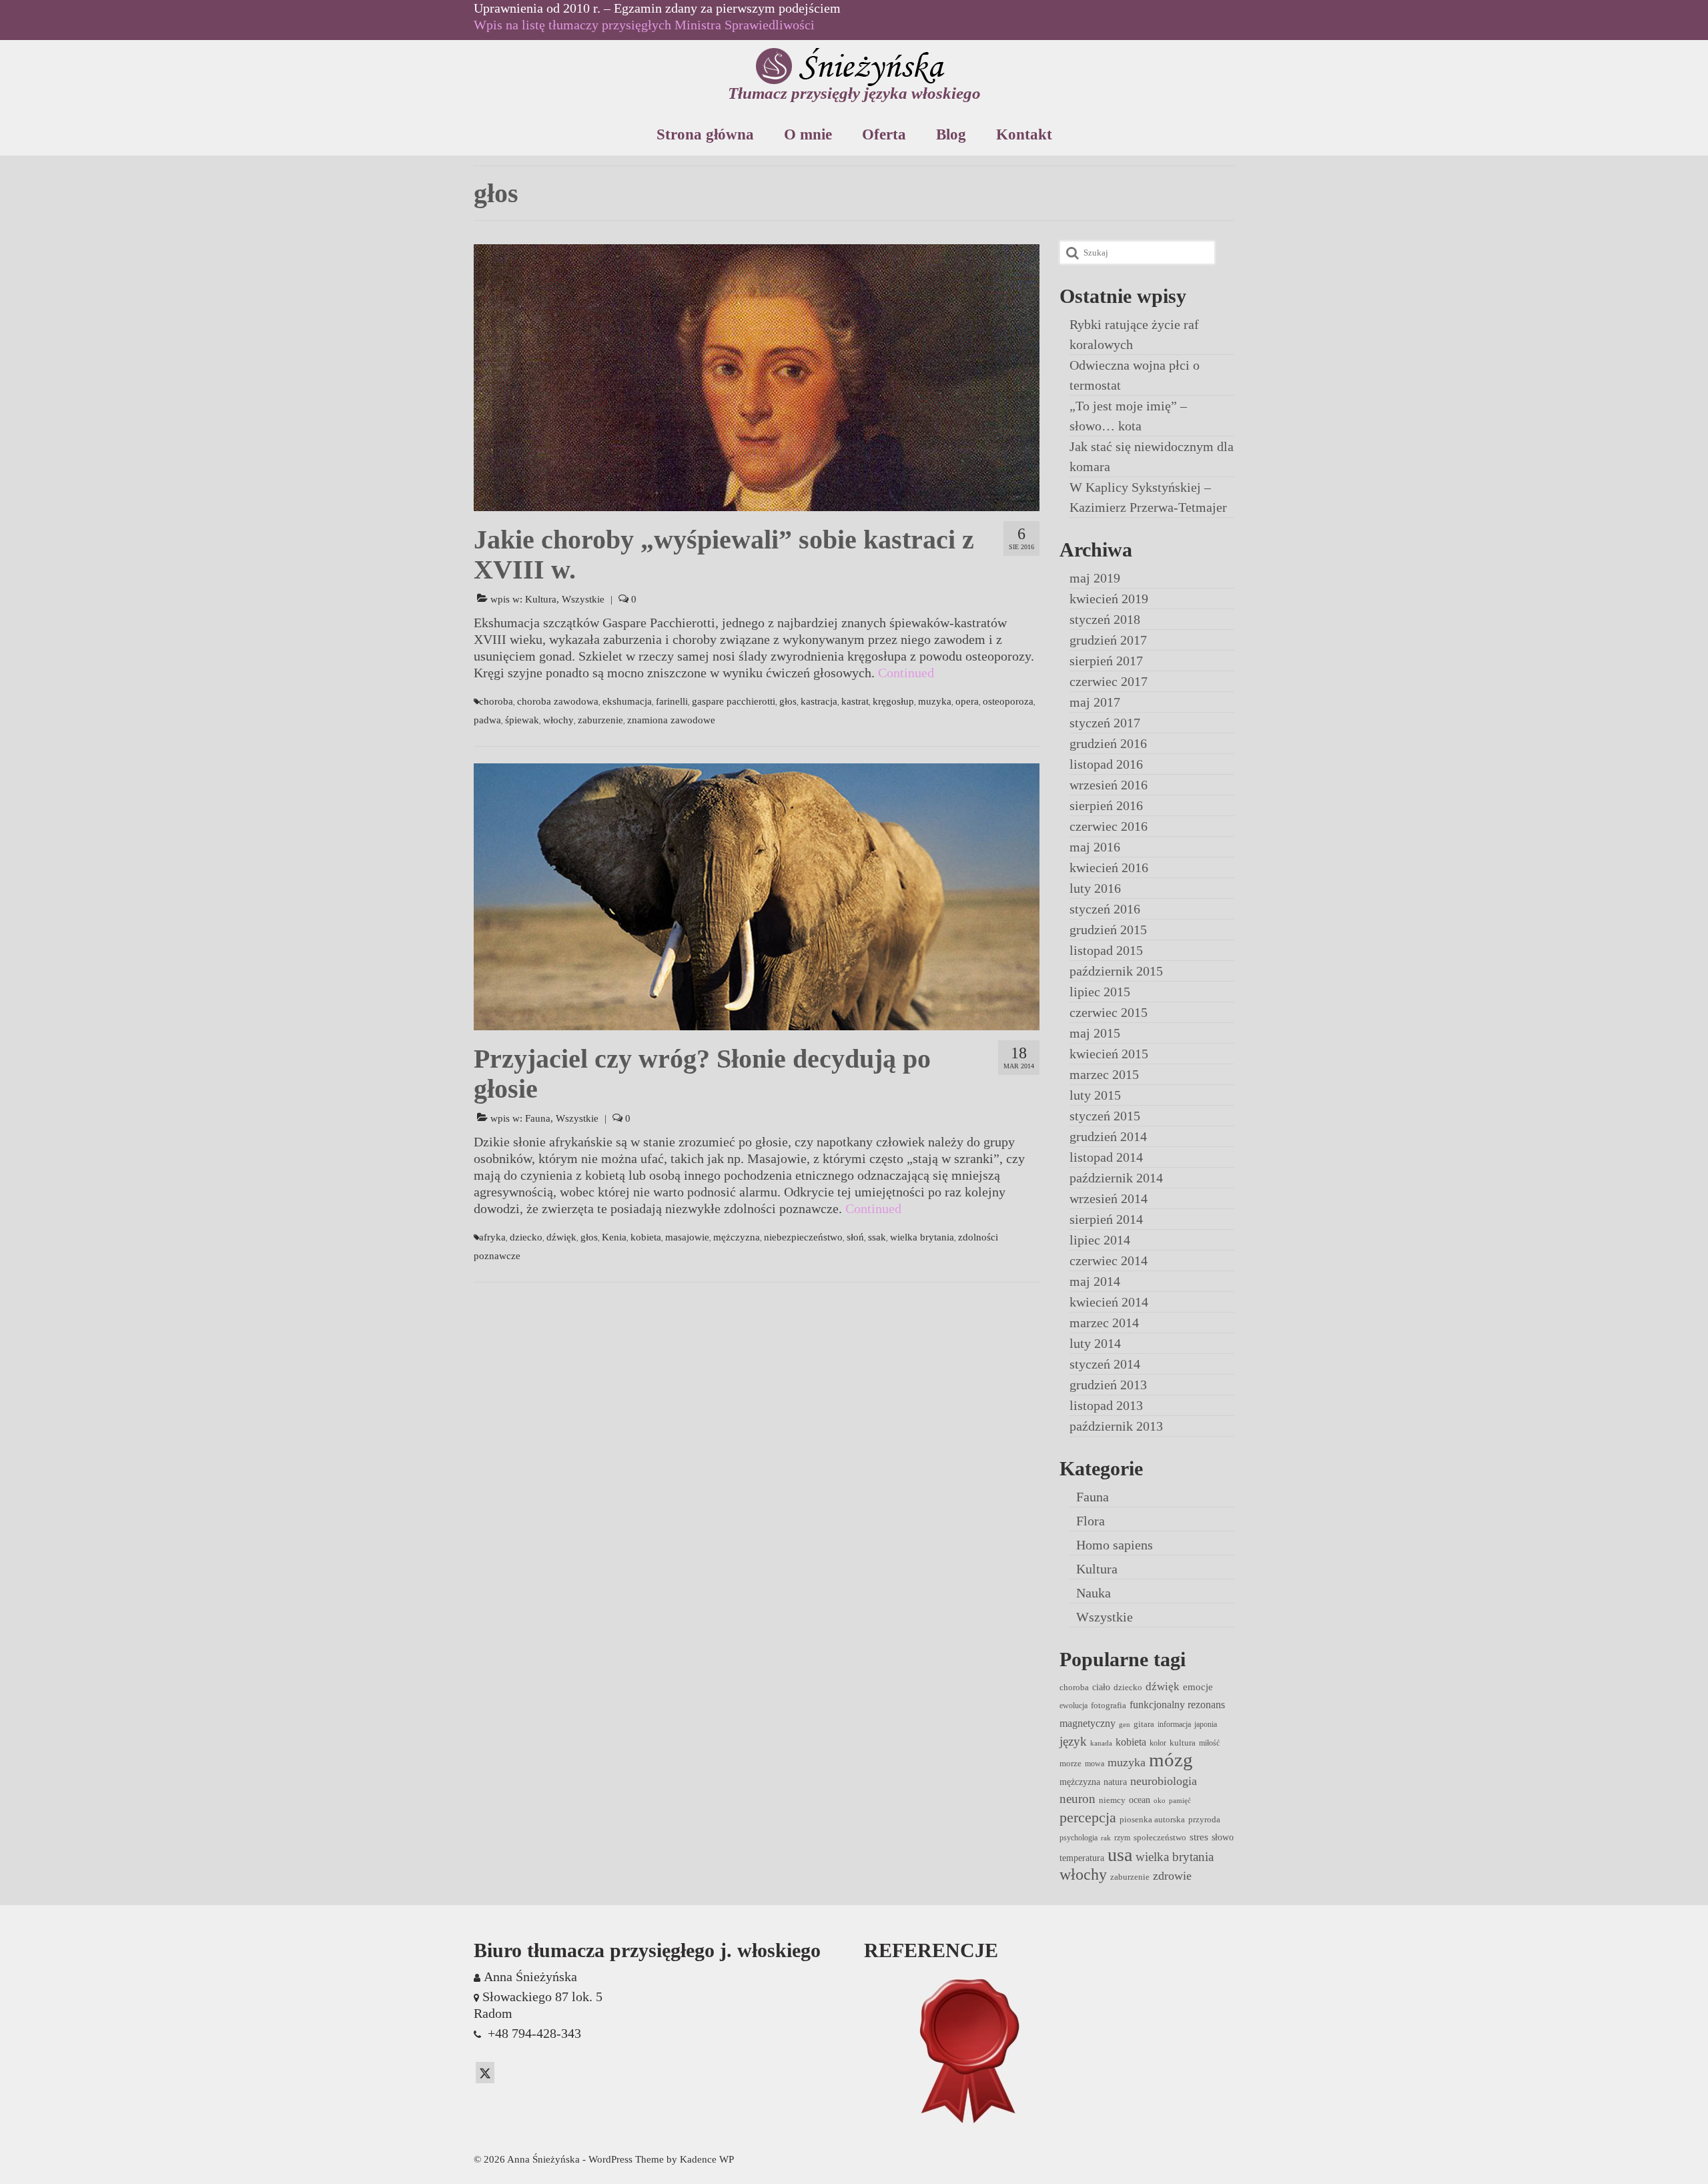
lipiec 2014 (1100, 1240)
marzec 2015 (1104, 1074)
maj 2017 (1095, 702)
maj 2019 (1095, 578)
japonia (1206, 1724)
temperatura (1082, 1858)
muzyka (935, 701)
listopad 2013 (1106, 1405)
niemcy (1112, 1800)
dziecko (526, 1237)
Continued (906, 673)
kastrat (855, 701)
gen (1125, 1725)
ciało (1101, 1687)
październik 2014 (1116, 1178)
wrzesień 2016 (1109, 785)
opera (967, 701)
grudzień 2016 (1108, 743)
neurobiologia (1164, 1781)
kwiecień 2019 (1109, 599)
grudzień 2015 (1108, 930)
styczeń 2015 (1105, 1116)
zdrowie (1172, 1876)
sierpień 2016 (1106, 805)
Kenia (614, 1237)
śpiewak (522, 720)
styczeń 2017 (1105, 723)
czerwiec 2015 (1109, 1012)
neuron (1078, 1799)
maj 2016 (1095, 847)
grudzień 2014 (1108, 1136)
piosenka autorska (1152, 1819)
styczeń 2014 (1105, 1364)
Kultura (541, 599)
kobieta (646, 1237)
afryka (492, 1237)
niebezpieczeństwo (803, 1237)
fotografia (1109, 1705)
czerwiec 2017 (1109, 681)
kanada (1101, 1743)
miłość (1209, 1743)
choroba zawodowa (558, 701)
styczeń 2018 (1105, 619)
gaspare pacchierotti (734, 701)
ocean (1140, 1800)
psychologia (1079, 1838)
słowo (1223, 1837)
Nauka (1094, 1593)
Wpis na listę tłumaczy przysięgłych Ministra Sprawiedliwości (644, 25)
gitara (1144, 1724)
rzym (1122, 1838)
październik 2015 (1116, 971)
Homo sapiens (1115, 1545)
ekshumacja (627, 701)
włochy (558, 720)
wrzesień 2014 (1109, 1198)
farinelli (672, 701)
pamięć (1180, 1801)
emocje (1198, 1687)
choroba (496, 701)
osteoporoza (1008, 701)
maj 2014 (1095, 1281)
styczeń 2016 (1105, 909)
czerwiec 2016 (1109, 826)
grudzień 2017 (1108, 640)
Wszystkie (583, 599)
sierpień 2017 (1106, 661)
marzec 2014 (1104, 1323)
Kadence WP (707, 2159)
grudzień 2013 (1108, 1385)
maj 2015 (1095, 1033)
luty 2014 (1095, 1343)
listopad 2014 (1106, 1157)
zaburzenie (600, 720)
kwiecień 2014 (1109, 1302)
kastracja (819, 701)
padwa (487, 720)
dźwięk (561, 1237)
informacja (1174, 1724)
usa (1120, 1855)
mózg (1171, 1760)
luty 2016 (1095, 888)
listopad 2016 (1106, 764)
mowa (1095, 1764)
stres (1199, 1837)
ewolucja (1074, 1706)
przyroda (1204, 1819)
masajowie (687, 1237)
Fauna (538, 1118)
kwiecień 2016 (1109, 867)
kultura (1183, 1743)
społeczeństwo (1160, 1837)
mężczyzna (737, 1237)
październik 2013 (1116, 1426)
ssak (877, 1237)
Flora (1091, 1521)
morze (1071, 1763)
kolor (1158, 1743)
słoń (855, 1237)
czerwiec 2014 (1109, 1260)
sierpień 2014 (1106, 1219)
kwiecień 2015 (1109, 1054)
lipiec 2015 (1100, 992)
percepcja (1088, 1817)
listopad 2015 (1106, 950)
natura (1115, 1782)
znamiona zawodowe (671, 720)
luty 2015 (1095, 1095)
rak (1106, 1838)
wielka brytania (922, 1237)
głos (788, 701)
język (1073, 1741)
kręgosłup (893, 701)
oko (1160, 1801)
